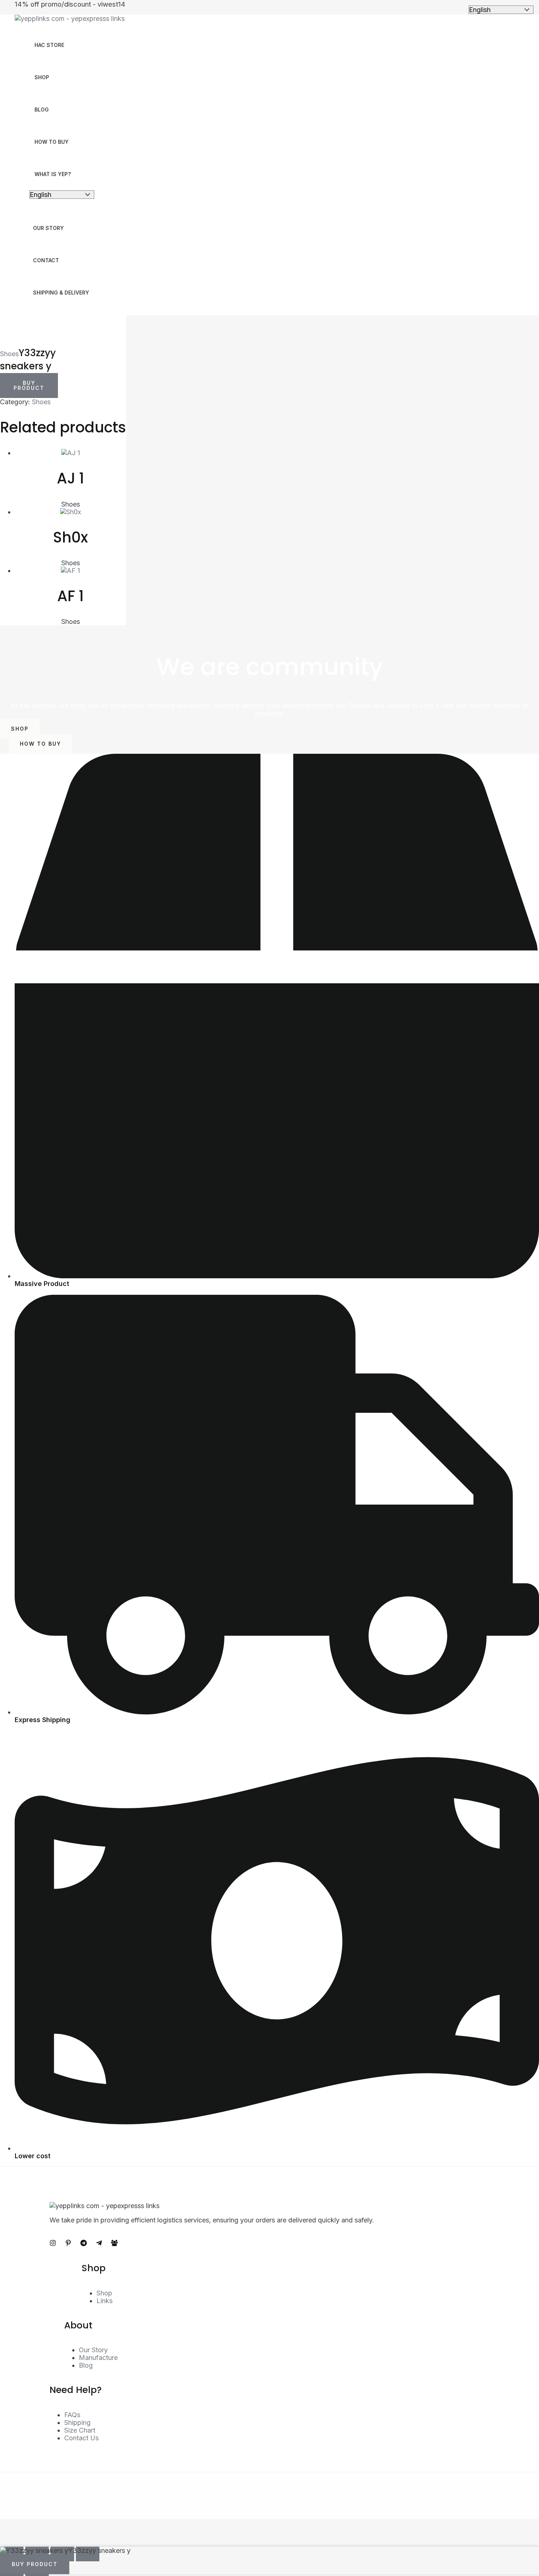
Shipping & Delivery (61, 293)
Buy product (29, 385)
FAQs (72, 2415)
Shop (42, 77)
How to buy (52, 142)
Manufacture (98, 2358)
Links (104, 2301)
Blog (42, 109)
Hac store (49, 45)
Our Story (48, 228)
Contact (46, 260)
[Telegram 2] (99, 2244)
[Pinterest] (68, 2244)
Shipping (77, 2422)
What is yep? (53, 174)
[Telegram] (84, 2244)
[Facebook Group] (114, 2244)
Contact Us (81, 2438)
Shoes (9, 354)
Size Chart (80, 2430)
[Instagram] (53, 2244)
